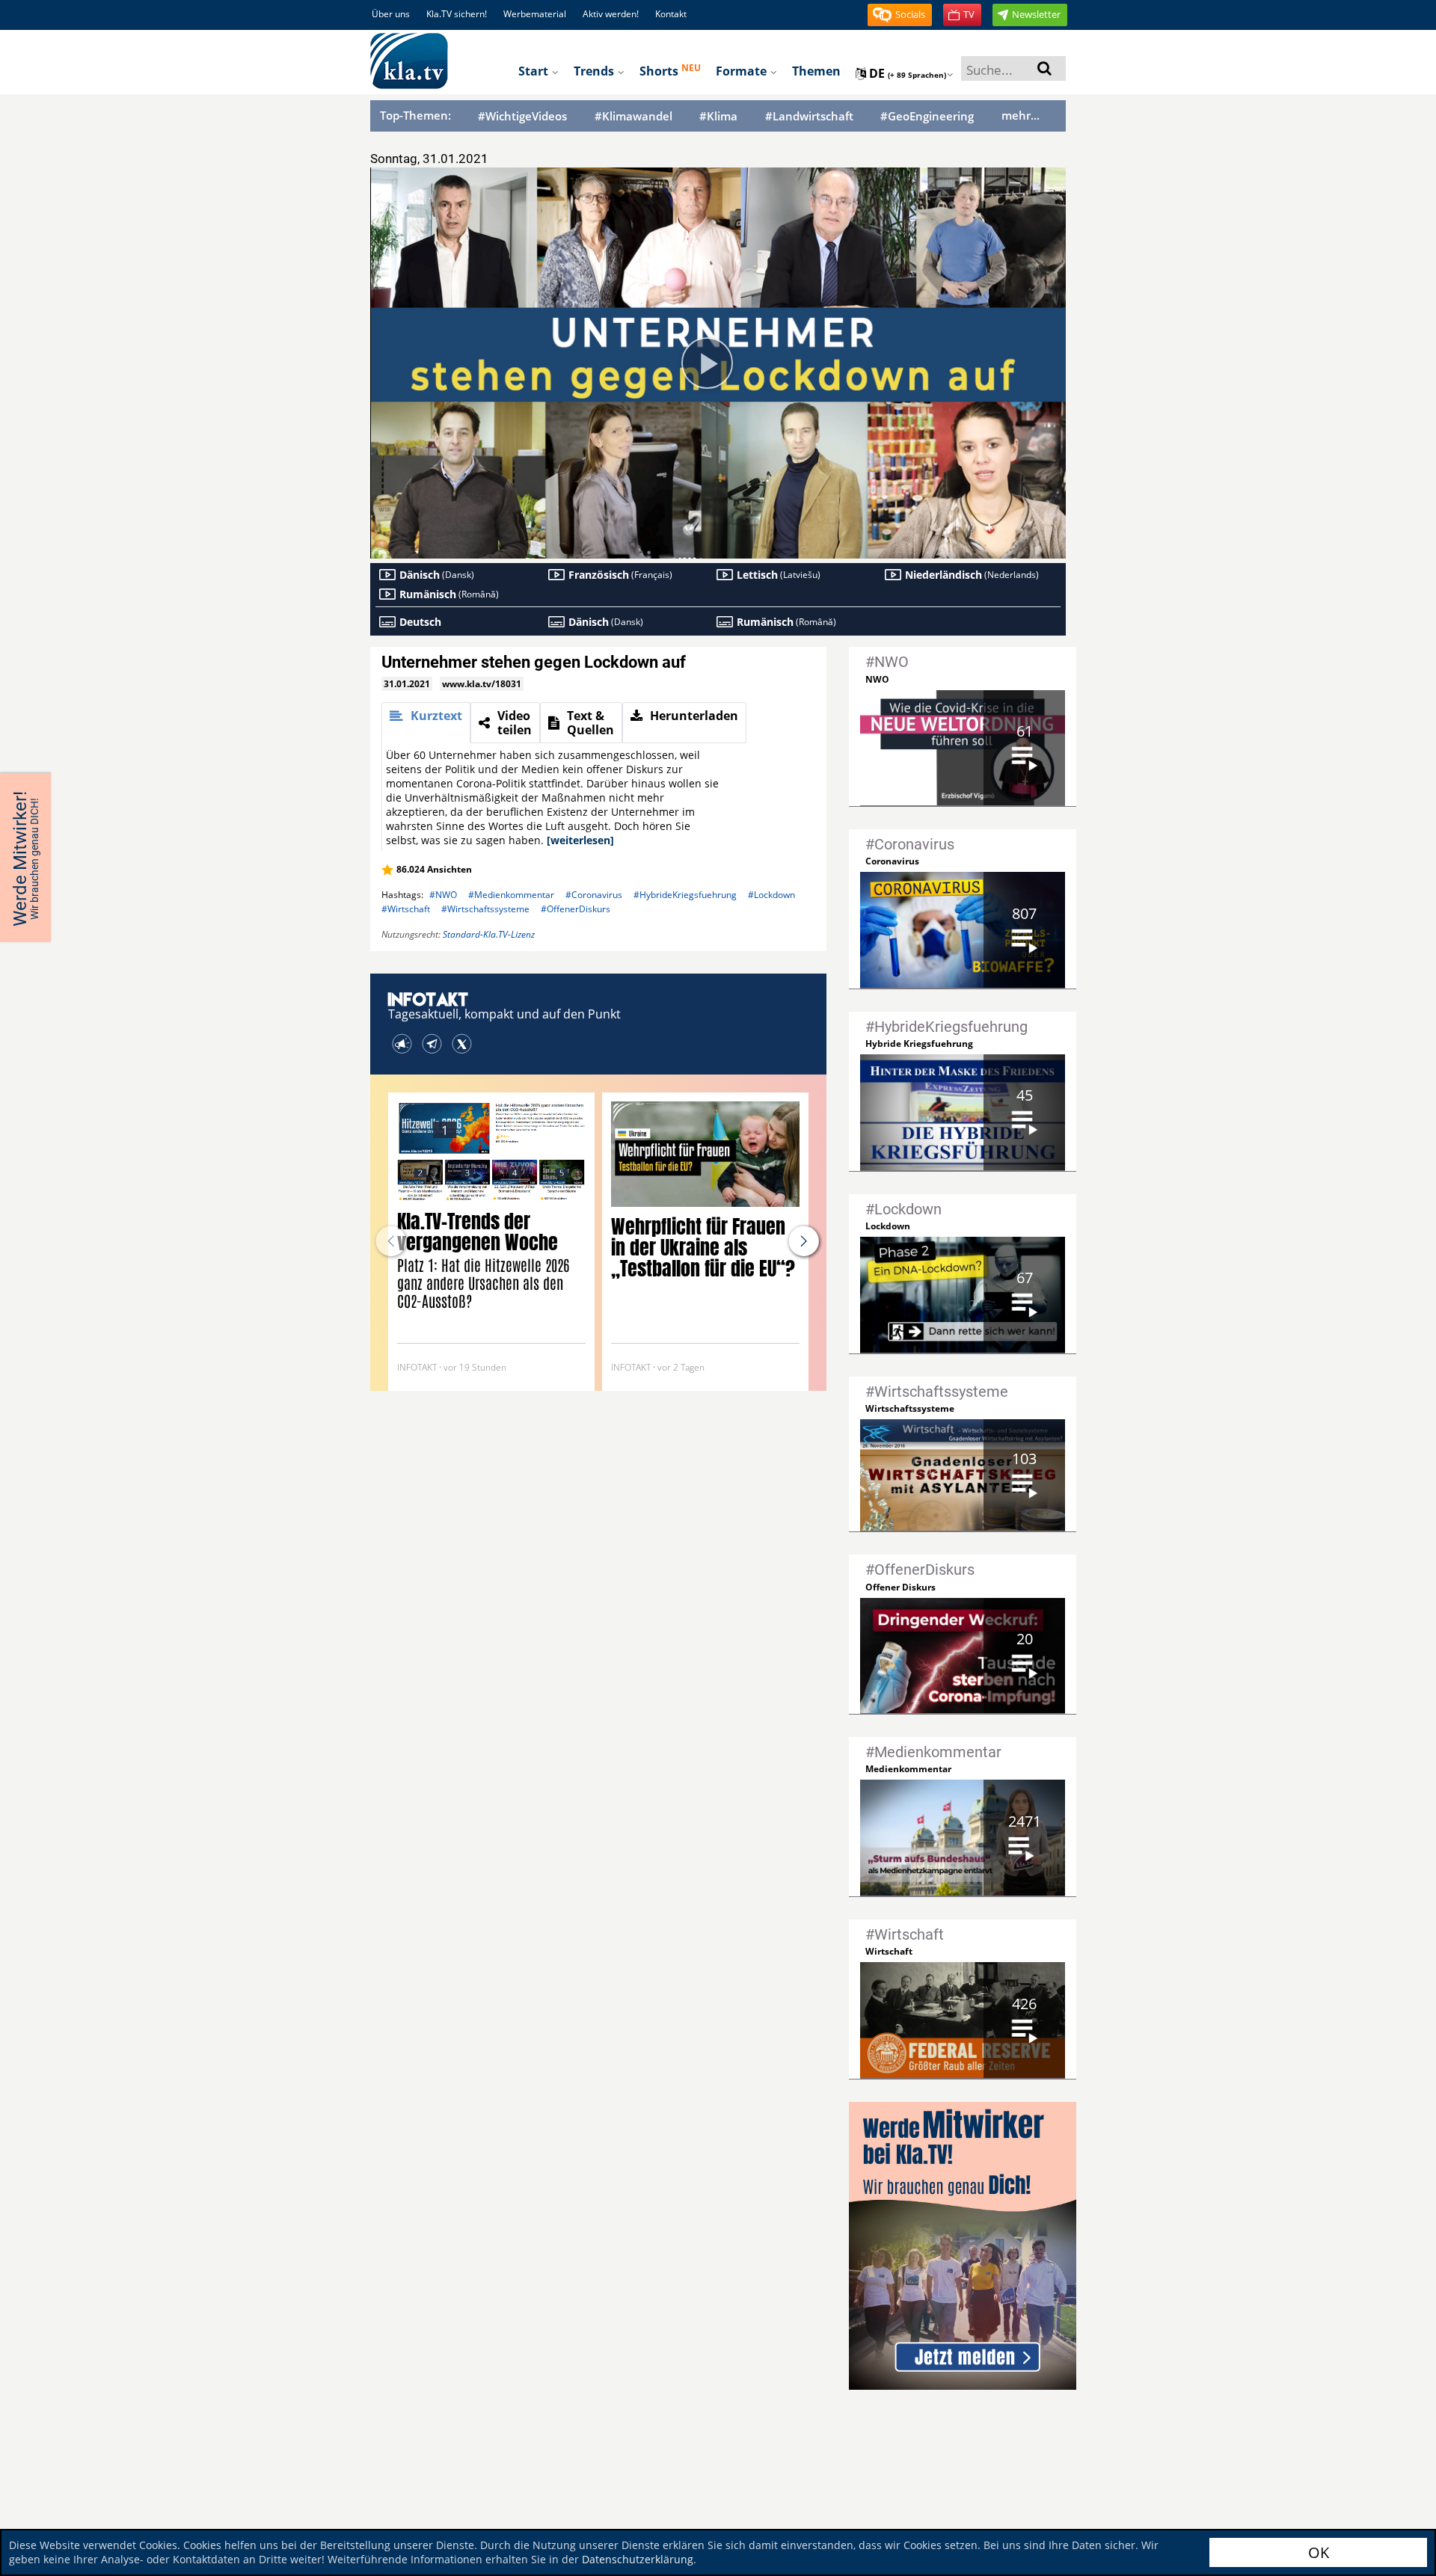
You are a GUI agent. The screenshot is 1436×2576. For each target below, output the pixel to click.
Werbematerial (535, 14)
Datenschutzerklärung (638, 2559)
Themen (816, 71)
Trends (595, 71)
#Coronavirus (594, 895)
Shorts (670, 70)
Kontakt (671, 14)
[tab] (426, 723)
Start (535, 71)
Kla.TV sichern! (457, 14)
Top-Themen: (415, 115)
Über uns (391, 14)
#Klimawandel (633, 116)
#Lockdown (771, 895)
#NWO (443, 895)
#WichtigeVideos (522, 116)
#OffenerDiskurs (576, 909)
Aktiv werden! (611, 14)
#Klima (718, 116)
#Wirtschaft (406, 909)
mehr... (1021, 115)
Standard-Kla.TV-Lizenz (489, 934)
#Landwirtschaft (809, 116)
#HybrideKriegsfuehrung (685, 895)
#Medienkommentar (511, 895)
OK (1319, 2552)
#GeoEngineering (927, 116)
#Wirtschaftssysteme (485, 909)
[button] (900, 15)
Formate (743, 71)
